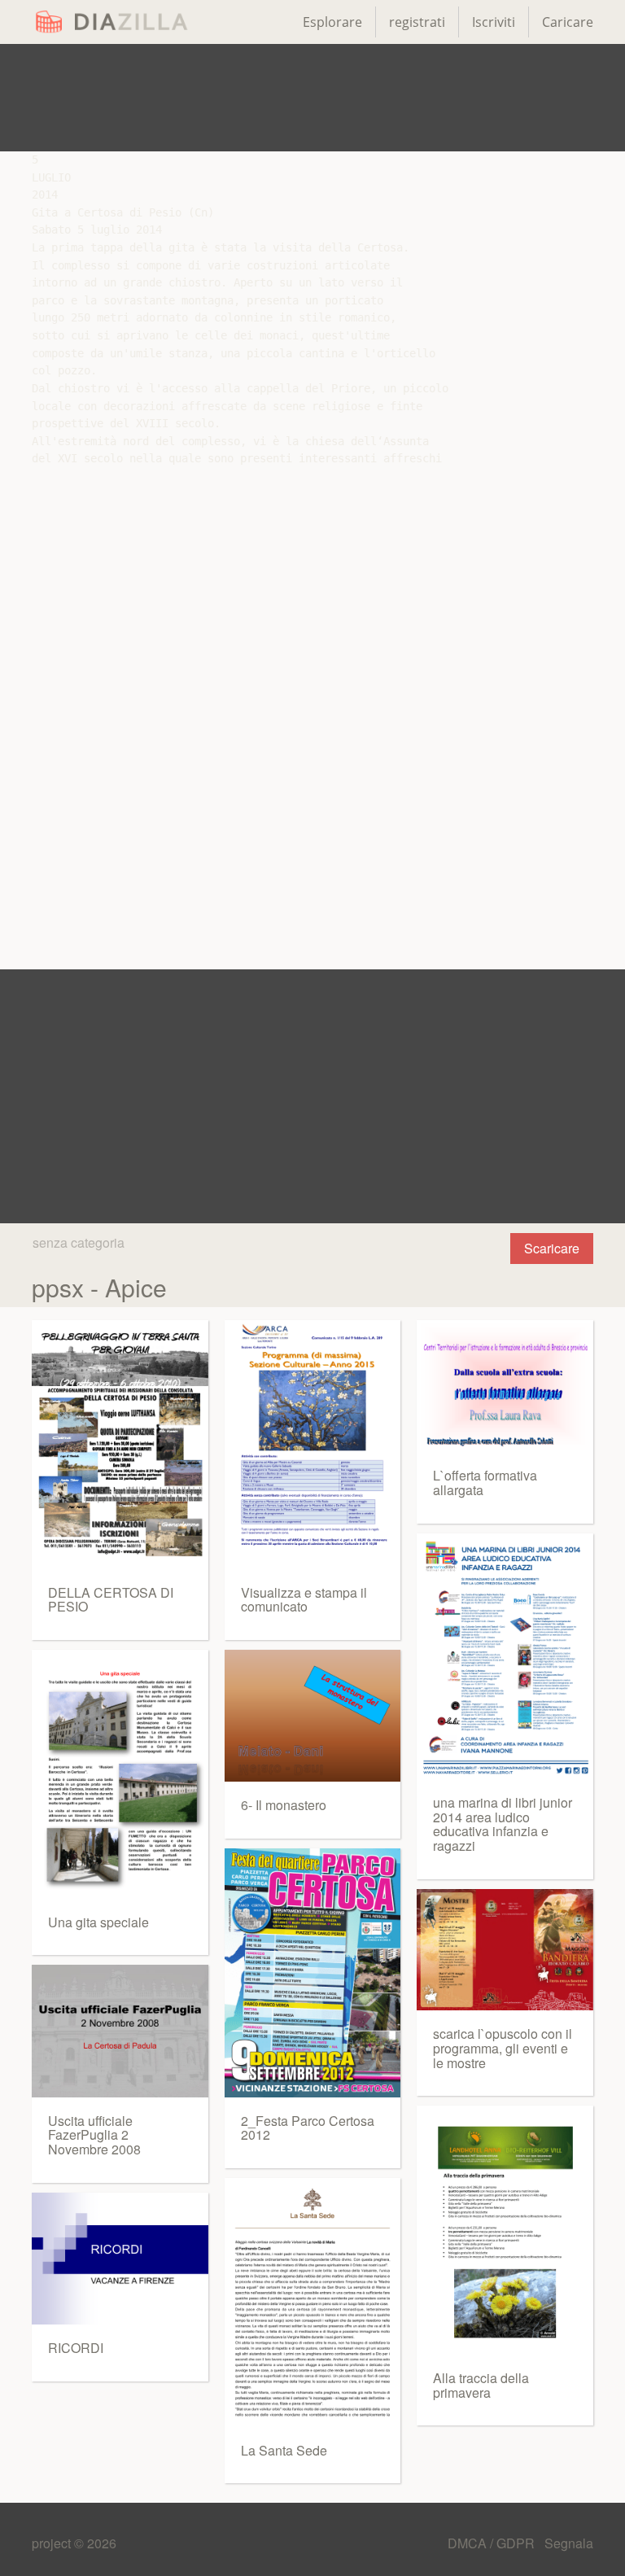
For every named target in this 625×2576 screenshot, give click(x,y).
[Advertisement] (312, 98)
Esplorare (332, 22)
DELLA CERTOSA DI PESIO (111, 1600)
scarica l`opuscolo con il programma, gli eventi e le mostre (503, 2048)
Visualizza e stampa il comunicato (304, 1600)
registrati (417, 22)
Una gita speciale (98, 1922)
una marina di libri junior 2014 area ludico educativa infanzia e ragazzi (503, 1824)
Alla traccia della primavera (481, 2385)
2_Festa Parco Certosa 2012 (308, 2128)
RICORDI (76, 2348)
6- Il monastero (284, 1805)
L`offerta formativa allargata (485, 1483)
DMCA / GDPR (493, 2543)
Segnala (569, 2543)
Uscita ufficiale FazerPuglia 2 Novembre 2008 (94, 2135)
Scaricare (552, 1248)
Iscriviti (494, 22)
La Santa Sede (284, 2450)
